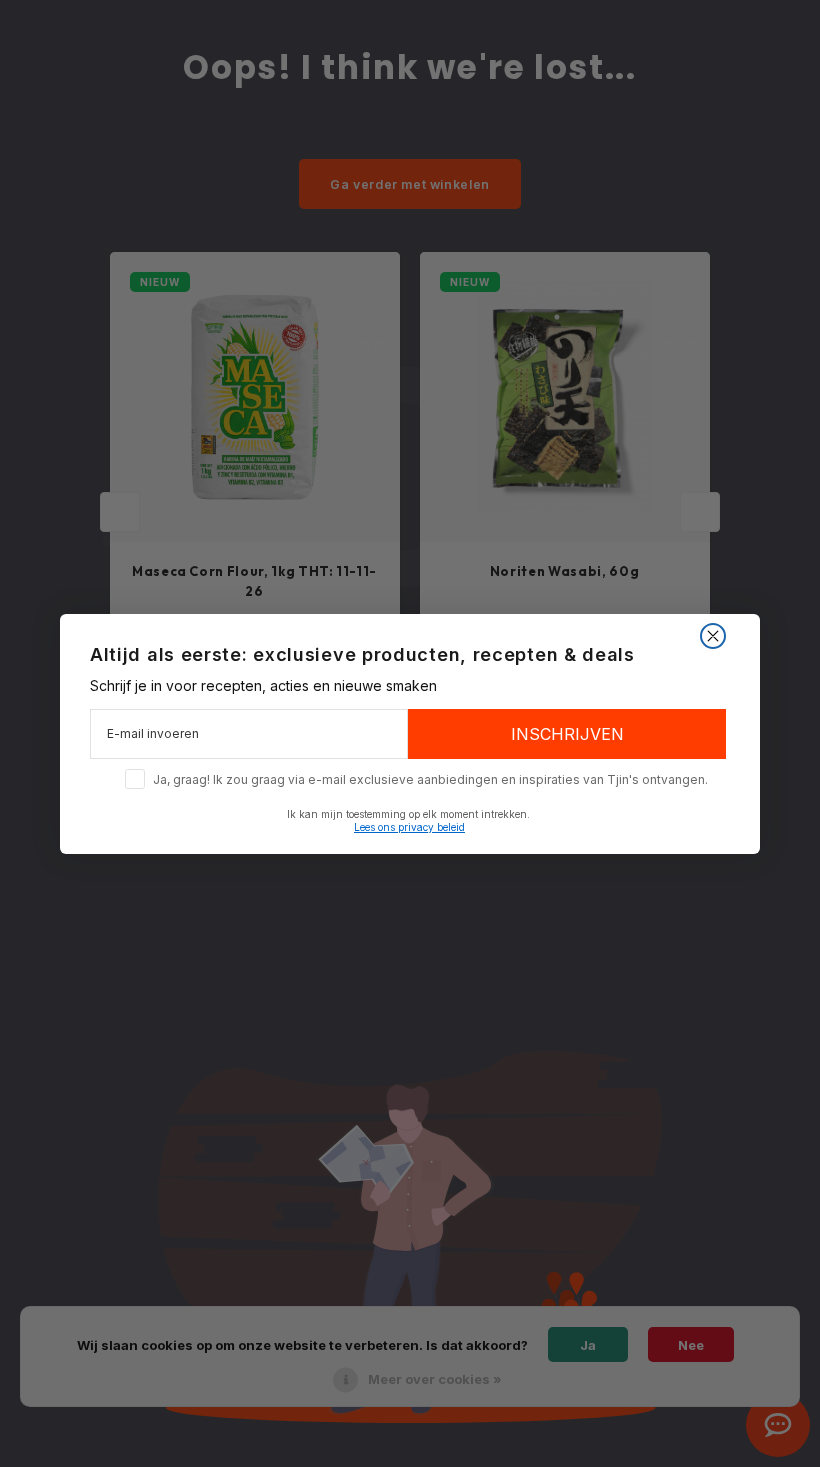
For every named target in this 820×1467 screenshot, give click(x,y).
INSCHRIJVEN (567, 734)
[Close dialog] (713, 636)
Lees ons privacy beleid (409, 827)
